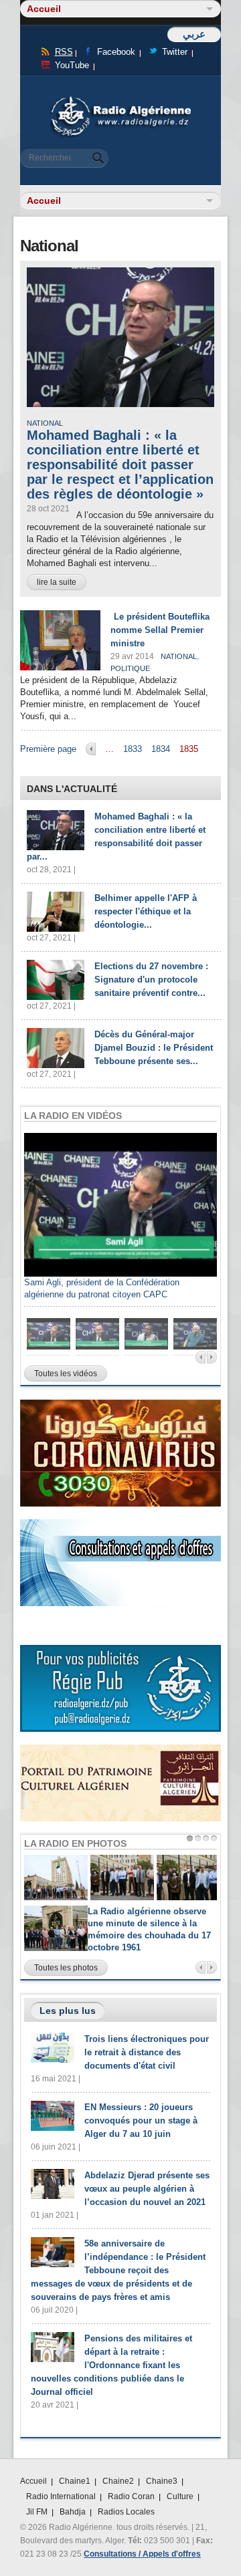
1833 (133, 749)
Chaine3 (162, 2481)
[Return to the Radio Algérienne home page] (120, 100)
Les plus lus (68, 2011)
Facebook (116, 52)
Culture (180, 2496)
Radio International (61, 2496)
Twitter (175, 52)
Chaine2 (118, 2481)
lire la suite (57, 582)
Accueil (33, 2481)
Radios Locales (126, 2512)
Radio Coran (131, 2496)
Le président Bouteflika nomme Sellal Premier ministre (160, 630)
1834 (161, 749)
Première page (48, 749)
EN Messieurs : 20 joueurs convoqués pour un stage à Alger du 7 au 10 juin (141, 2120)
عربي (194, 34)
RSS (64, 52)
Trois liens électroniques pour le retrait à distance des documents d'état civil (147, 2052)
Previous (200, 1357)
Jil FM (37, 2512)
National (45, 423)
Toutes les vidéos (66, 1374)
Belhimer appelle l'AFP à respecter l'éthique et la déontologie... (146, 911)
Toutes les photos (66, 1968)
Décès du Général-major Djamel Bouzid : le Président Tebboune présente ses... (154, 1048)
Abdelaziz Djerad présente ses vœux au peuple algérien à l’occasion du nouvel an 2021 (147, 2189)
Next (212, 1357)
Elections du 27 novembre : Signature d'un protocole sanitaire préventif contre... (151, 980)
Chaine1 (75, 2481)
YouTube (72, 65)
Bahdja (73, 2512)
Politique (130, 668)
